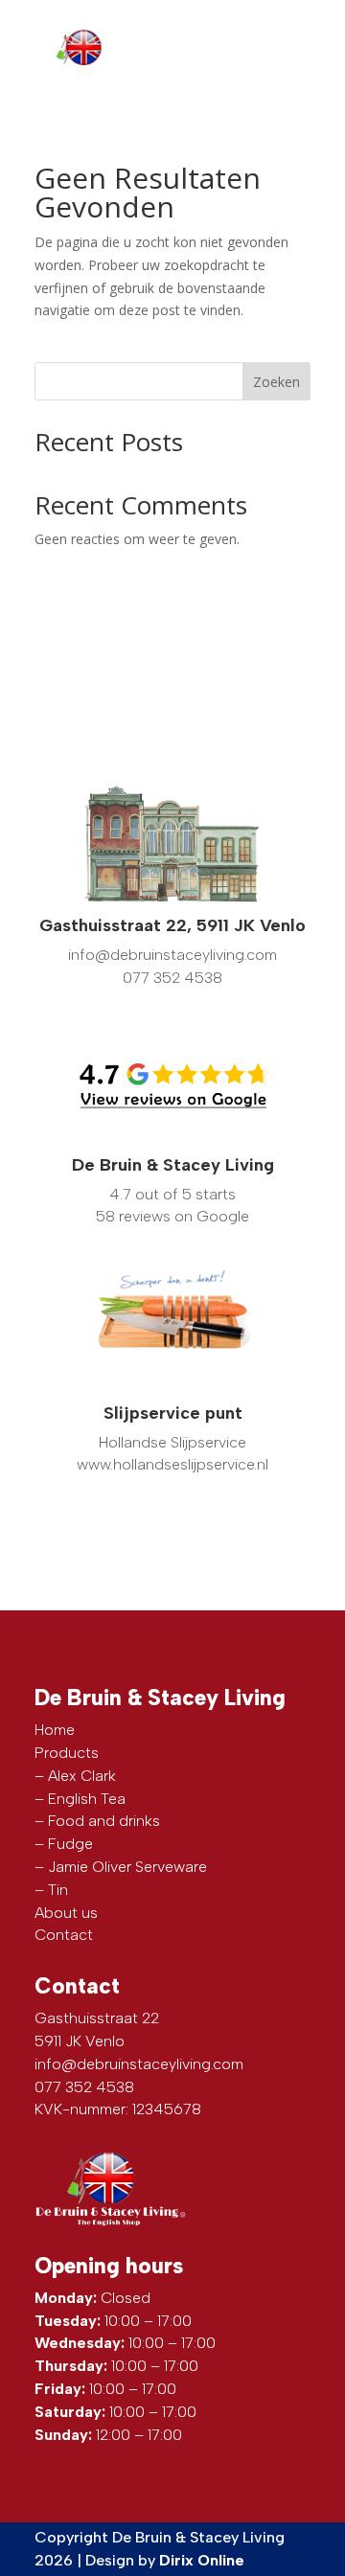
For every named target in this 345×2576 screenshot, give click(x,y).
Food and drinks (104, 1821)
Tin (58, 1890)
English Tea (87, 1799)
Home (55, 1730)
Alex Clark (82, 1776)
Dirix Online (202, 2560)
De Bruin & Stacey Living (173, 1165)
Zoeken (276, 382)
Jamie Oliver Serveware (127, 1867)
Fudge (70, 1844)
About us (66, 1913)
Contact (64, 1935)
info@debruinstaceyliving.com (139, 2064)
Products (67, 1753)
